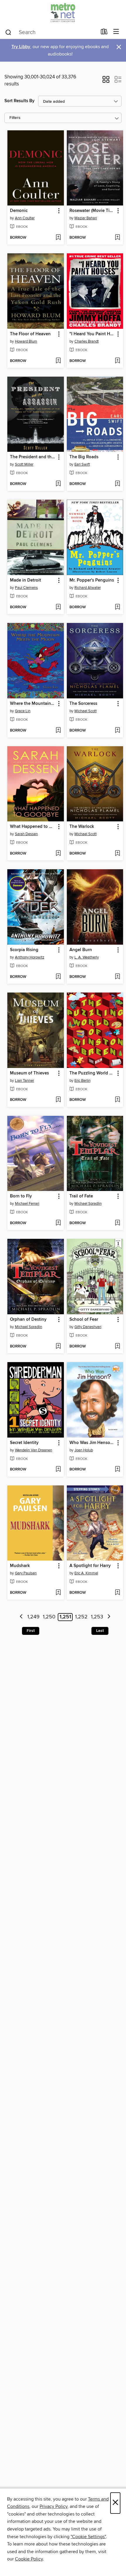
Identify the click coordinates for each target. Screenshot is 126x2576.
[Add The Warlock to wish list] (117, 854)
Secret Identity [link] (24, 1443)
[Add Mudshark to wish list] (58, 1593)
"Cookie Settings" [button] (88, 2537)
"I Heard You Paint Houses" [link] (92, 334)
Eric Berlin (82, 1081)
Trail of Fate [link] (81, 1196)
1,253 (97, 1617)
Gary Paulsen (26, 1573)
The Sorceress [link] (83, 704)
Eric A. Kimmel (86, 1573)
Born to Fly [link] (21, 1196)
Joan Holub (84, 1450)
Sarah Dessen (26, 834)
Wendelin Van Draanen (34, 1450)
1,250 (49, 1617)
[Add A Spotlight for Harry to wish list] (117, 1593)
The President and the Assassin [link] (33, 457)
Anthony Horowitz (30, 957)
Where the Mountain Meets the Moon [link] (33, 704)
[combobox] (51, 32)
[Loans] (104, 33)
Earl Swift (82, 464)
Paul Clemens (26, 588)
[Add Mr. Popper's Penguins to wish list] (117, 607)
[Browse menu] (116, 32)
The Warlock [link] (82, 827)
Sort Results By (19, 101)
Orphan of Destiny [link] (28, 1320)
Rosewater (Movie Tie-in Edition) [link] (92, 211)
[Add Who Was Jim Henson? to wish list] (117, 1470)
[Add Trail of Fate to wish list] (117, 1223)
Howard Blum (26, 341)
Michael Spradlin (88, 1204)
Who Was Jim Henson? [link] (92, 1443)
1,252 (81, 1617)
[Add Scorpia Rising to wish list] (58, 977)
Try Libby (21, 47)
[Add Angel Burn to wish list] (117, 977)
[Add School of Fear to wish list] (117, 1347)
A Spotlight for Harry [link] (90, 1566)
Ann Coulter (25, 218)
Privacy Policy (53, 2506)
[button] (106, 81)
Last (100, 1631)
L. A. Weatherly (87, 957)
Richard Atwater (88, 588)
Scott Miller (24, 464)
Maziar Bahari (86, 218)
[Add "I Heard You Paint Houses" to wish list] (117, 361)
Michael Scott (86, 711)
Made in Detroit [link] (25, 580)
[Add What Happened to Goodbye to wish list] (58, 854)
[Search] (8, 32)
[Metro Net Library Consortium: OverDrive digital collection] (63, 12)
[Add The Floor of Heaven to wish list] (58, 361)
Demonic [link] (19, 211)
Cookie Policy (29, 2559)
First (31, 1631)
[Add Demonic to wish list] (58, 238)
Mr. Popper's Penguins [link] (92, 580)
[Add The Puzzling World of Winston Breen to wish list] (117, 1100)
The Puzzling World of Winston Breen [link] (92, 1073)
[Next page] (109, 1617)
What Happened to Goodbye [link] (33, 827)
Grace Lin (23, 711)
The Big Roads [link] (84, 457)
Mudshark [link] (20, 1566)
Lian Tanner (24, 1081)
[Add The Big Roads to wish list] (117, 484)
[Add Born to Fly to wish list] (58, 1223)
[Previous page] (21, 1617)
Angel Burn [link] (81, 950)
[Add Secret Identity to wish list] (58, 1470)
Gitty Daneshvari (88, 1327)
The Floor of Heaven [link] (30, 334)
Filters (15, 118)
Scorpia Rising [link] (24, 950)
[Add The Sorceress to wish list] (117, 731)
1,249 (33, 1617)
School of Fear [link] (84, 1320)
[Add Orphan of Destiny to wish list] (58, 1347)
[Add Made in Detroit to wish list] (58, 607)
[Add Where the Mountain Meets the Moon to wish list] (58, 731)
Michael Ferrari (27, 1204)
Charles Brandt (87, 341)
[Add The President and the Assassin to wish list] (58, 484)
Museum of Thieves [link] (29, 1073)
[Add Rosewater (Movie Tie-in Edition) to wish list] (117, 238)
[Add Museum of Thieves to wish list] (58, 1100)
